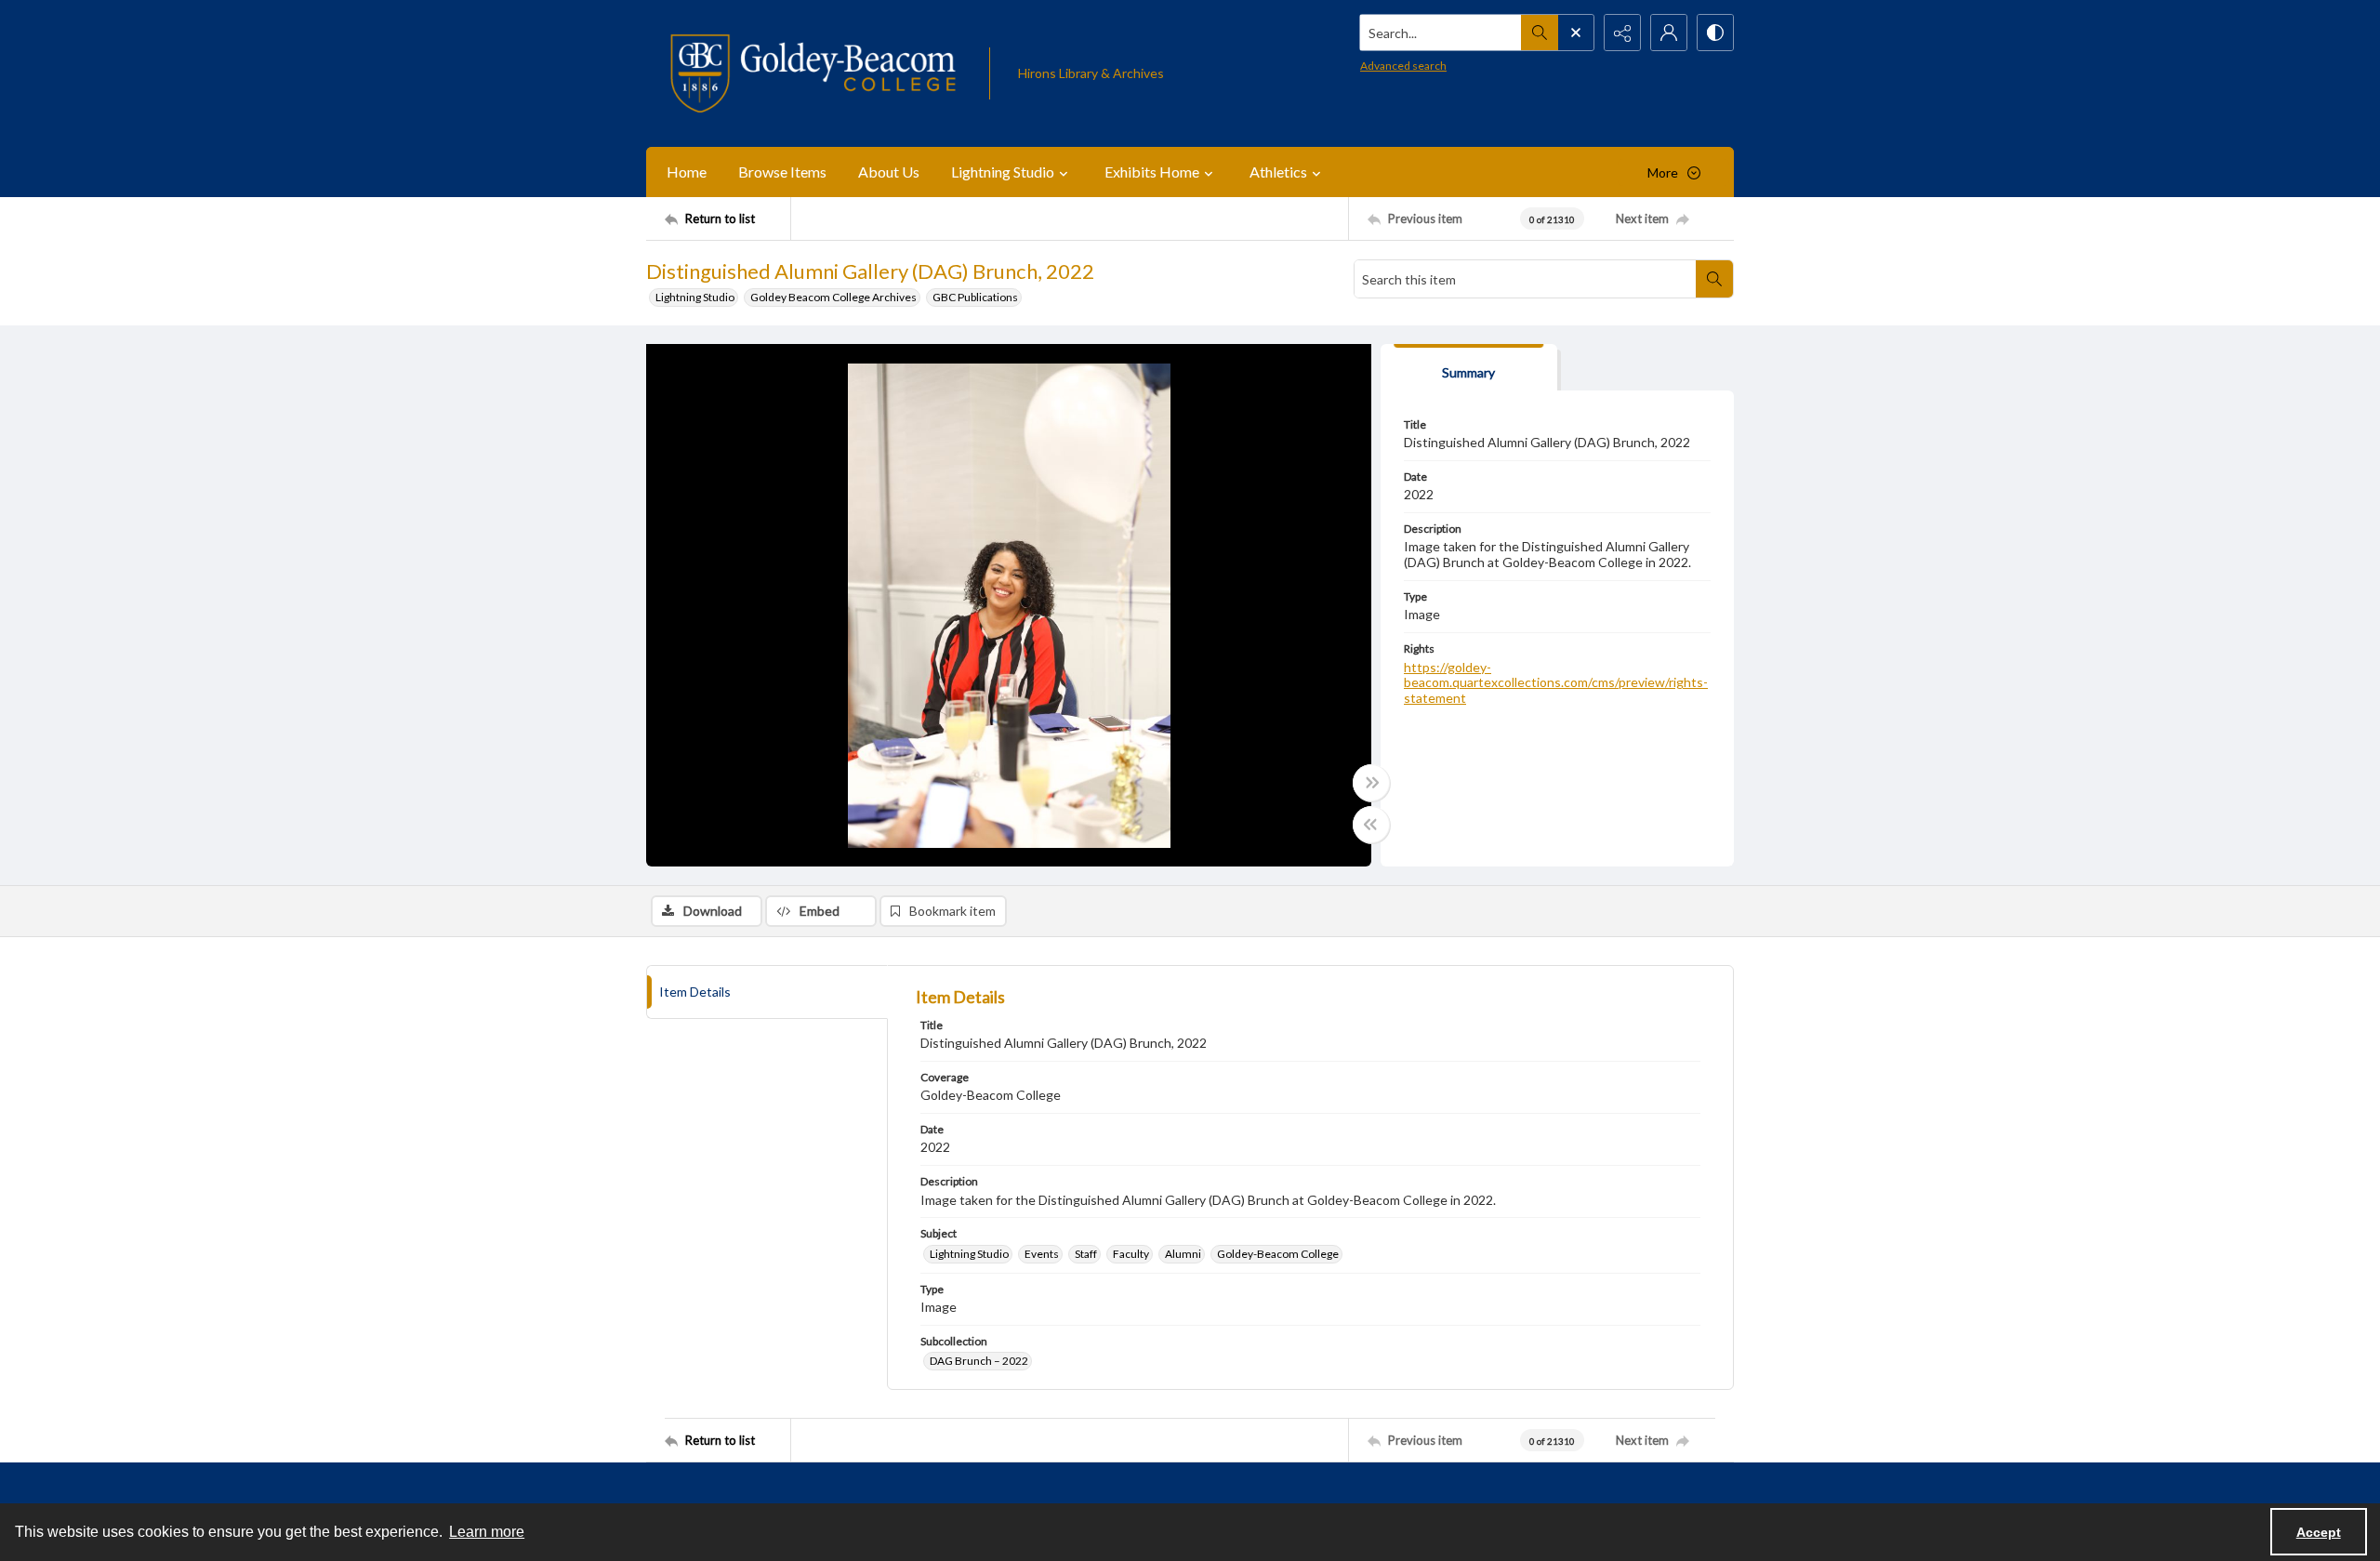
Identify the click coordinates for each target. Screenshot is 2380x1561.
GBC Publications (975, 297)
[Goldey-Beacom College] (813, 73)
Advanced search (1403, 66)
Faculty (1131, 1254)
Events (1042, 1254)
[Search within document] (1714, 279)
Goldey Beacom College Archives (833, 297)
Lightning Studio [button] (1003, 172)
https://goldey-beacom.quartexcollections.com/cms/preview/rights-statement (1556, 683)
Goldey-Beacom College (1278, 1254)
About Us (889, 172)
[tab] (1469, 368)
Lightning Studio (695, 297)
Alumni (1183, 1254)
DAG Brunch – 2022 (979, 1361)
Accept (2319, 1532)
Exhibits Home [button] (1152, 172)
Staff (1086, 1254)
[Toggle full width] (1371, 783)
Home (687, 172)
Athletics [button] (1278, 172)
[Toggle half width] (1371, 825)
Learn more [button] (487, 1532)
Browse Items (782, 172)
